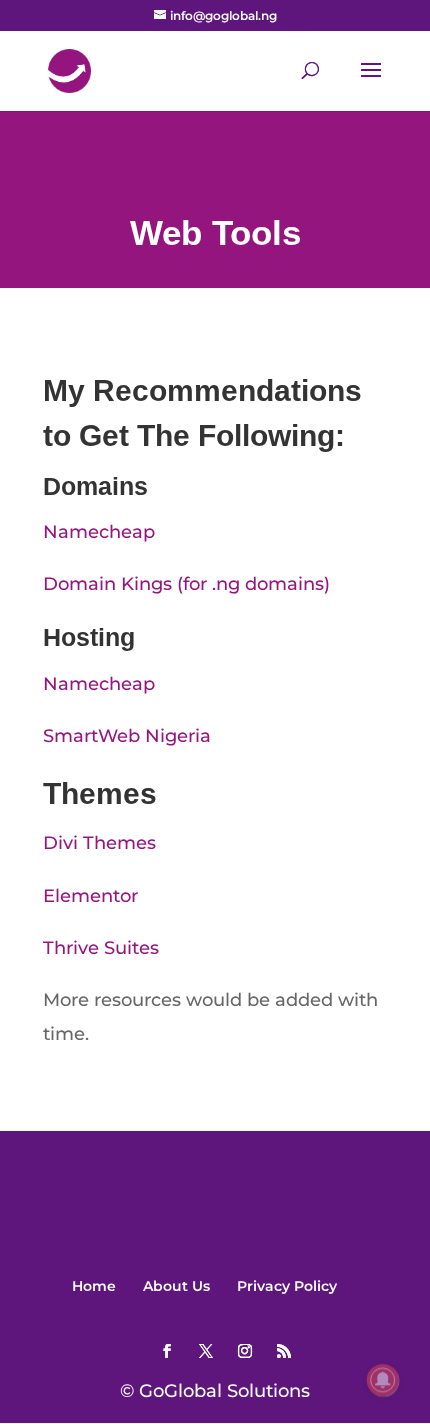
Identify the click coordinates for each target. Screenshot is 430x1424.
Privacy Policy (287, 1286)
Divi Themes (99, 843)
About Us (176, 1286)
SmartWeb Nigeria (127, 736)
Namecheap (99, 532)
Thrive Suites (101, 948)
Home (94, 1286)
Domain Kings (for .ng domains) (186, 584)
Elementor (90, 896)
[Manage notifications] (383, 1380)
